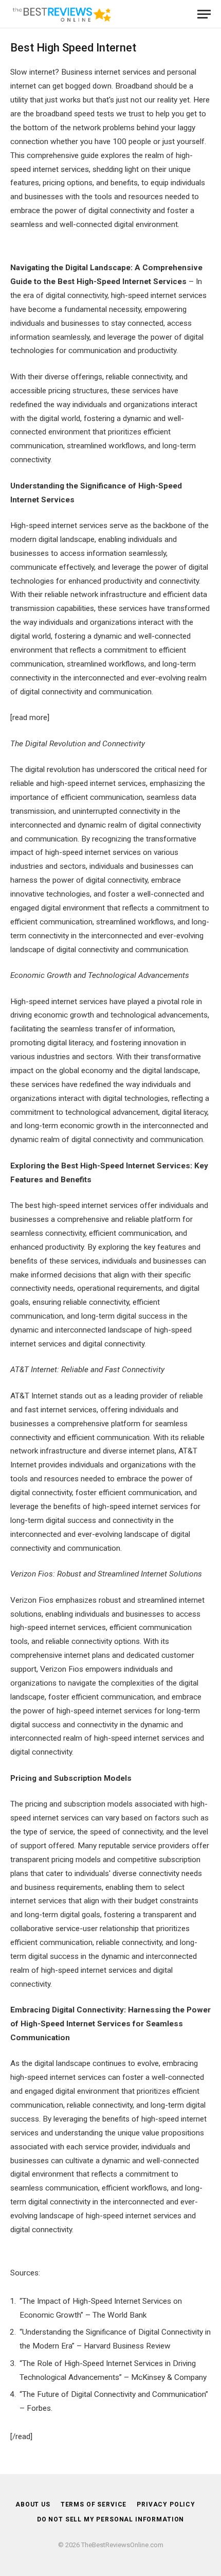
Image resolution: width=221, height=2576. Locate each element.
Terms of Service (94, 2504)
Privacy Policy (166, 2504)
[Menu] (204, 14)
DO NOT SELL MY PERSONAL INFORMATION (110, 2519)
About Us (33, 2504)
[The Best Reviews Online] (62, 14)
